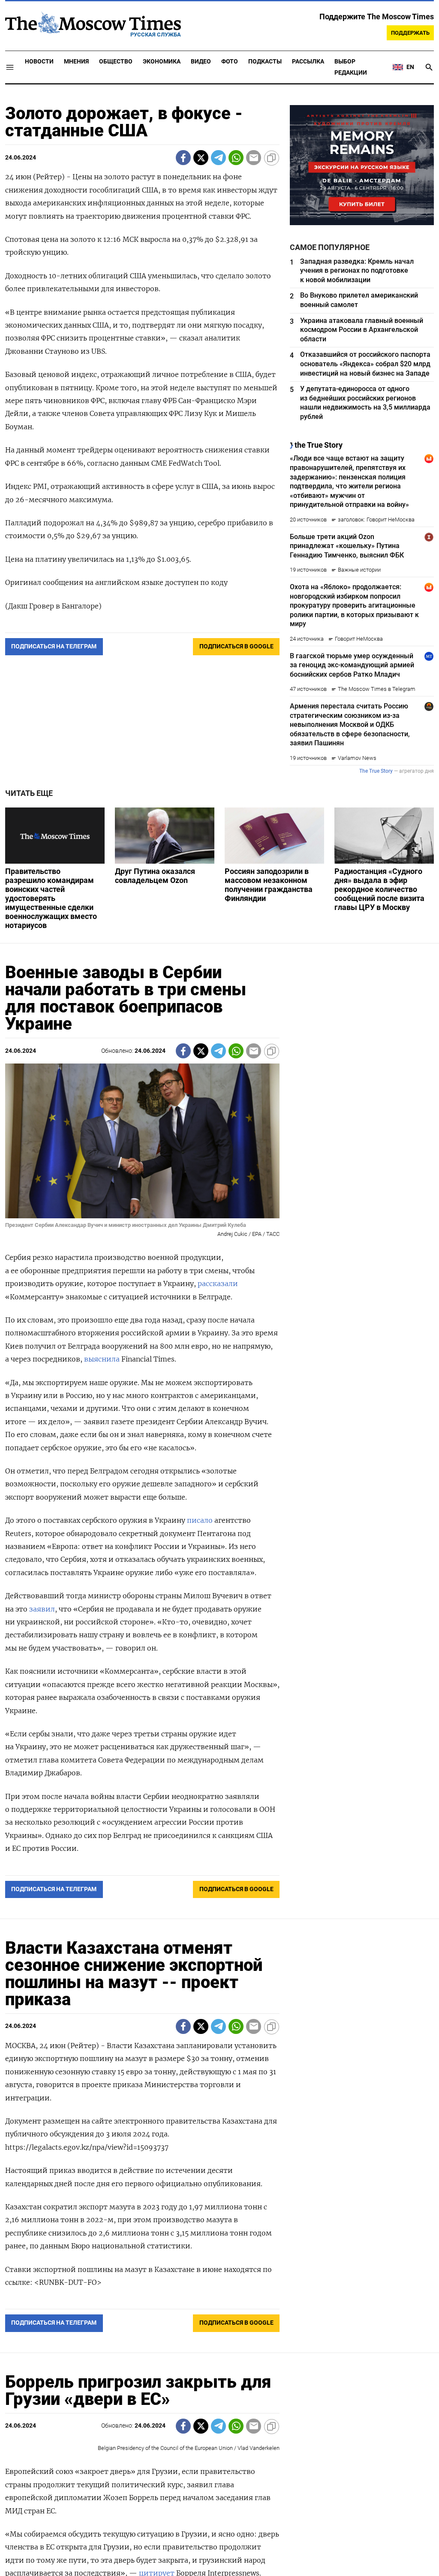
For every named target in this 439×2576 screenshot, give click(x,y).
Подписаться (219, 1338)
